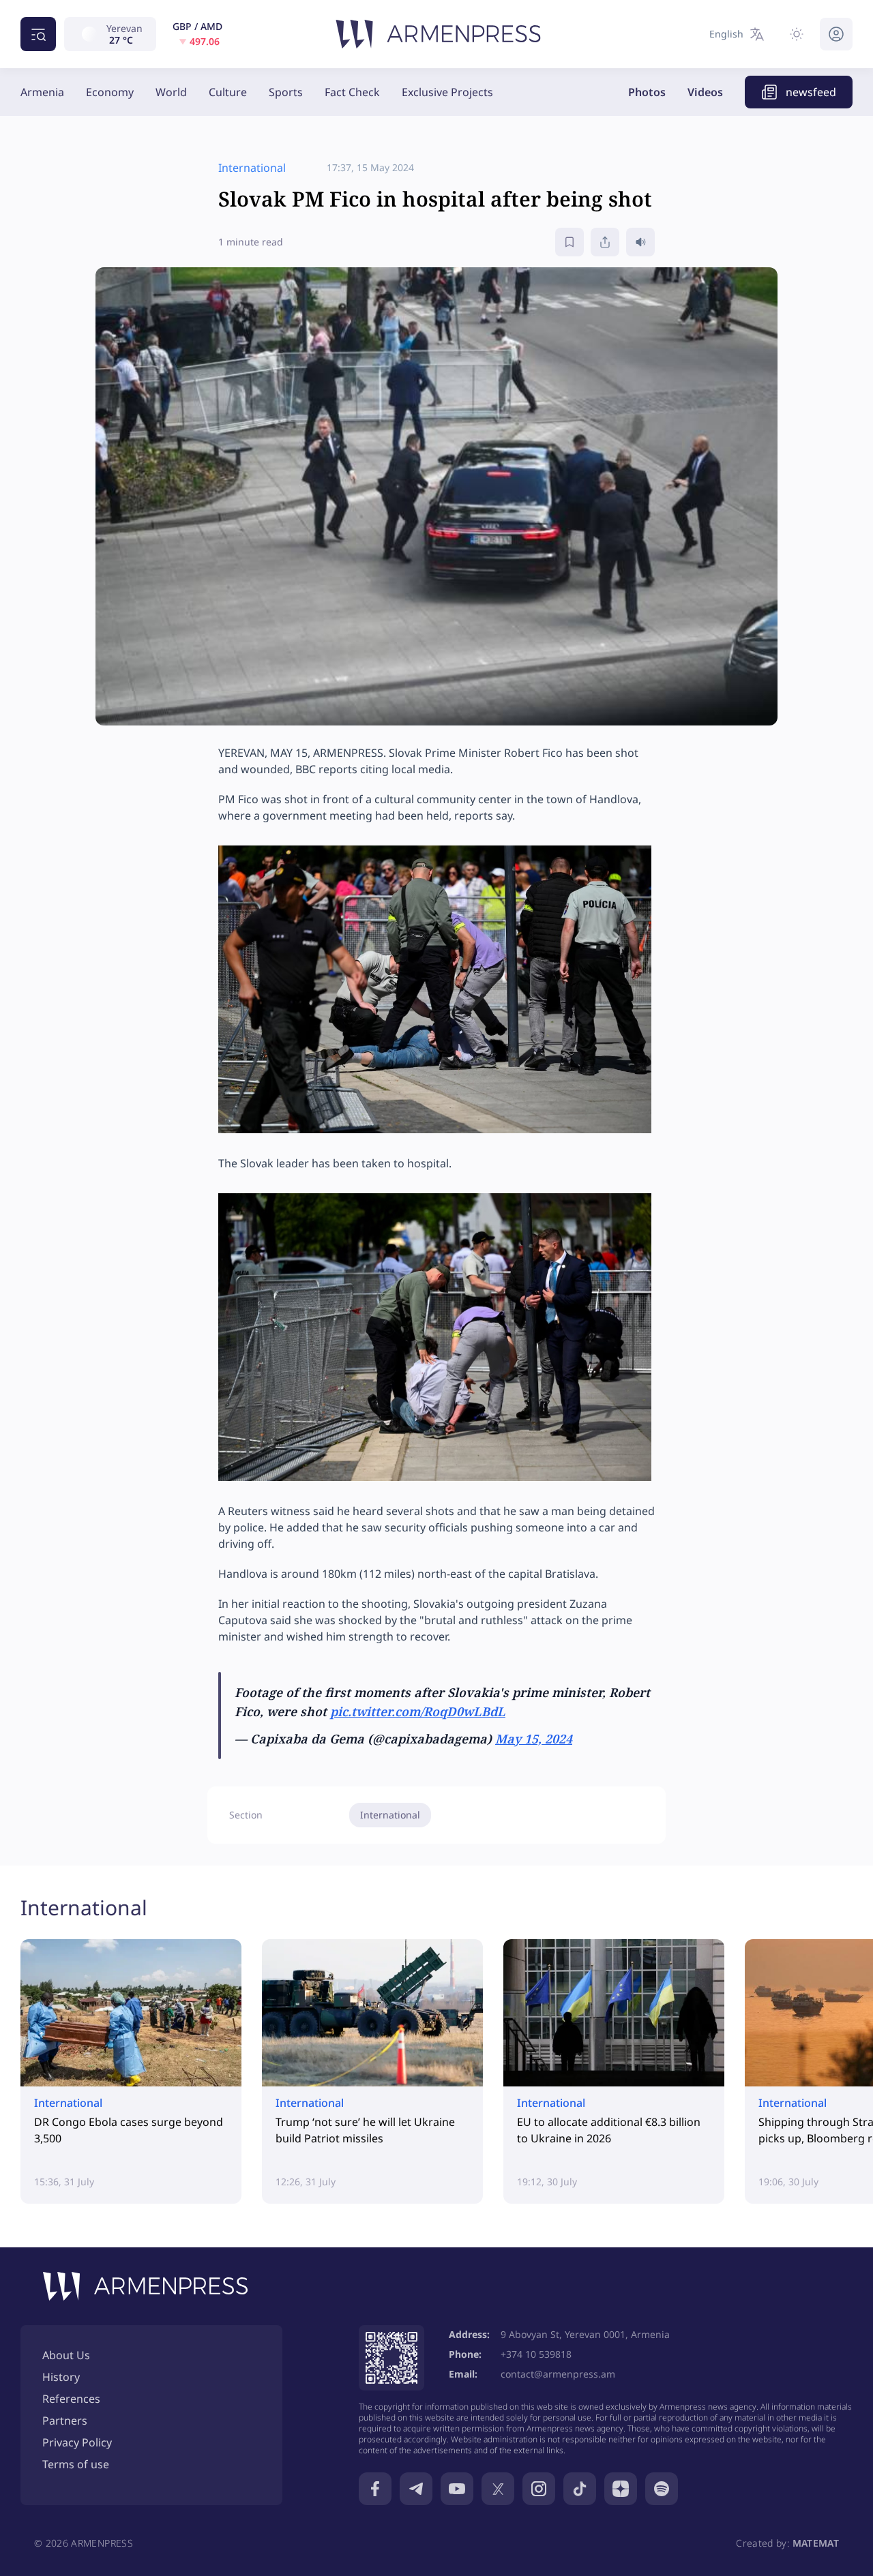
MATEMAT (816, 2543)
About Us (66, 2355)
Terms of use (76, 2464)
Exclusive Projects (447, 92)
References (71, 2399)
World (171, 92)
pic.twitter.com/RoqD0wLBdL (418, 1711)
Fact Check (352, 92)
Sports (286, 92)
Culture (228, 92)
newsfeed (811, 92)
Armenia (42, 92)
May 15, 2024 (534, 1739)
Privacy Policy (77, 2442)
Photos (647, 92)
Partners (65, 2421)
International (390, 1815)
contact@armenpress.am (558, 2374)
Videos (705, 92)
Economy (110, 92)
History (61, 2377)
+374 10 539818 (536, 2354)
